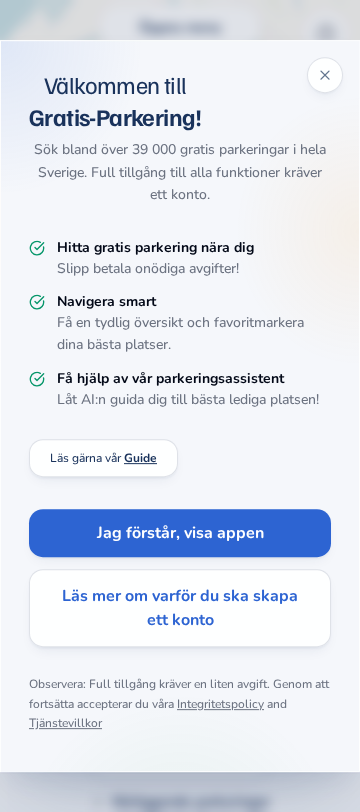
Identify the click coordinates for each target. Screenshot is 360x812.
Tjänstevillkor (65, 723)
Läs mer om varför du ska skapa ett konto (180, 608)
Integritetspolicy (220, 704)
